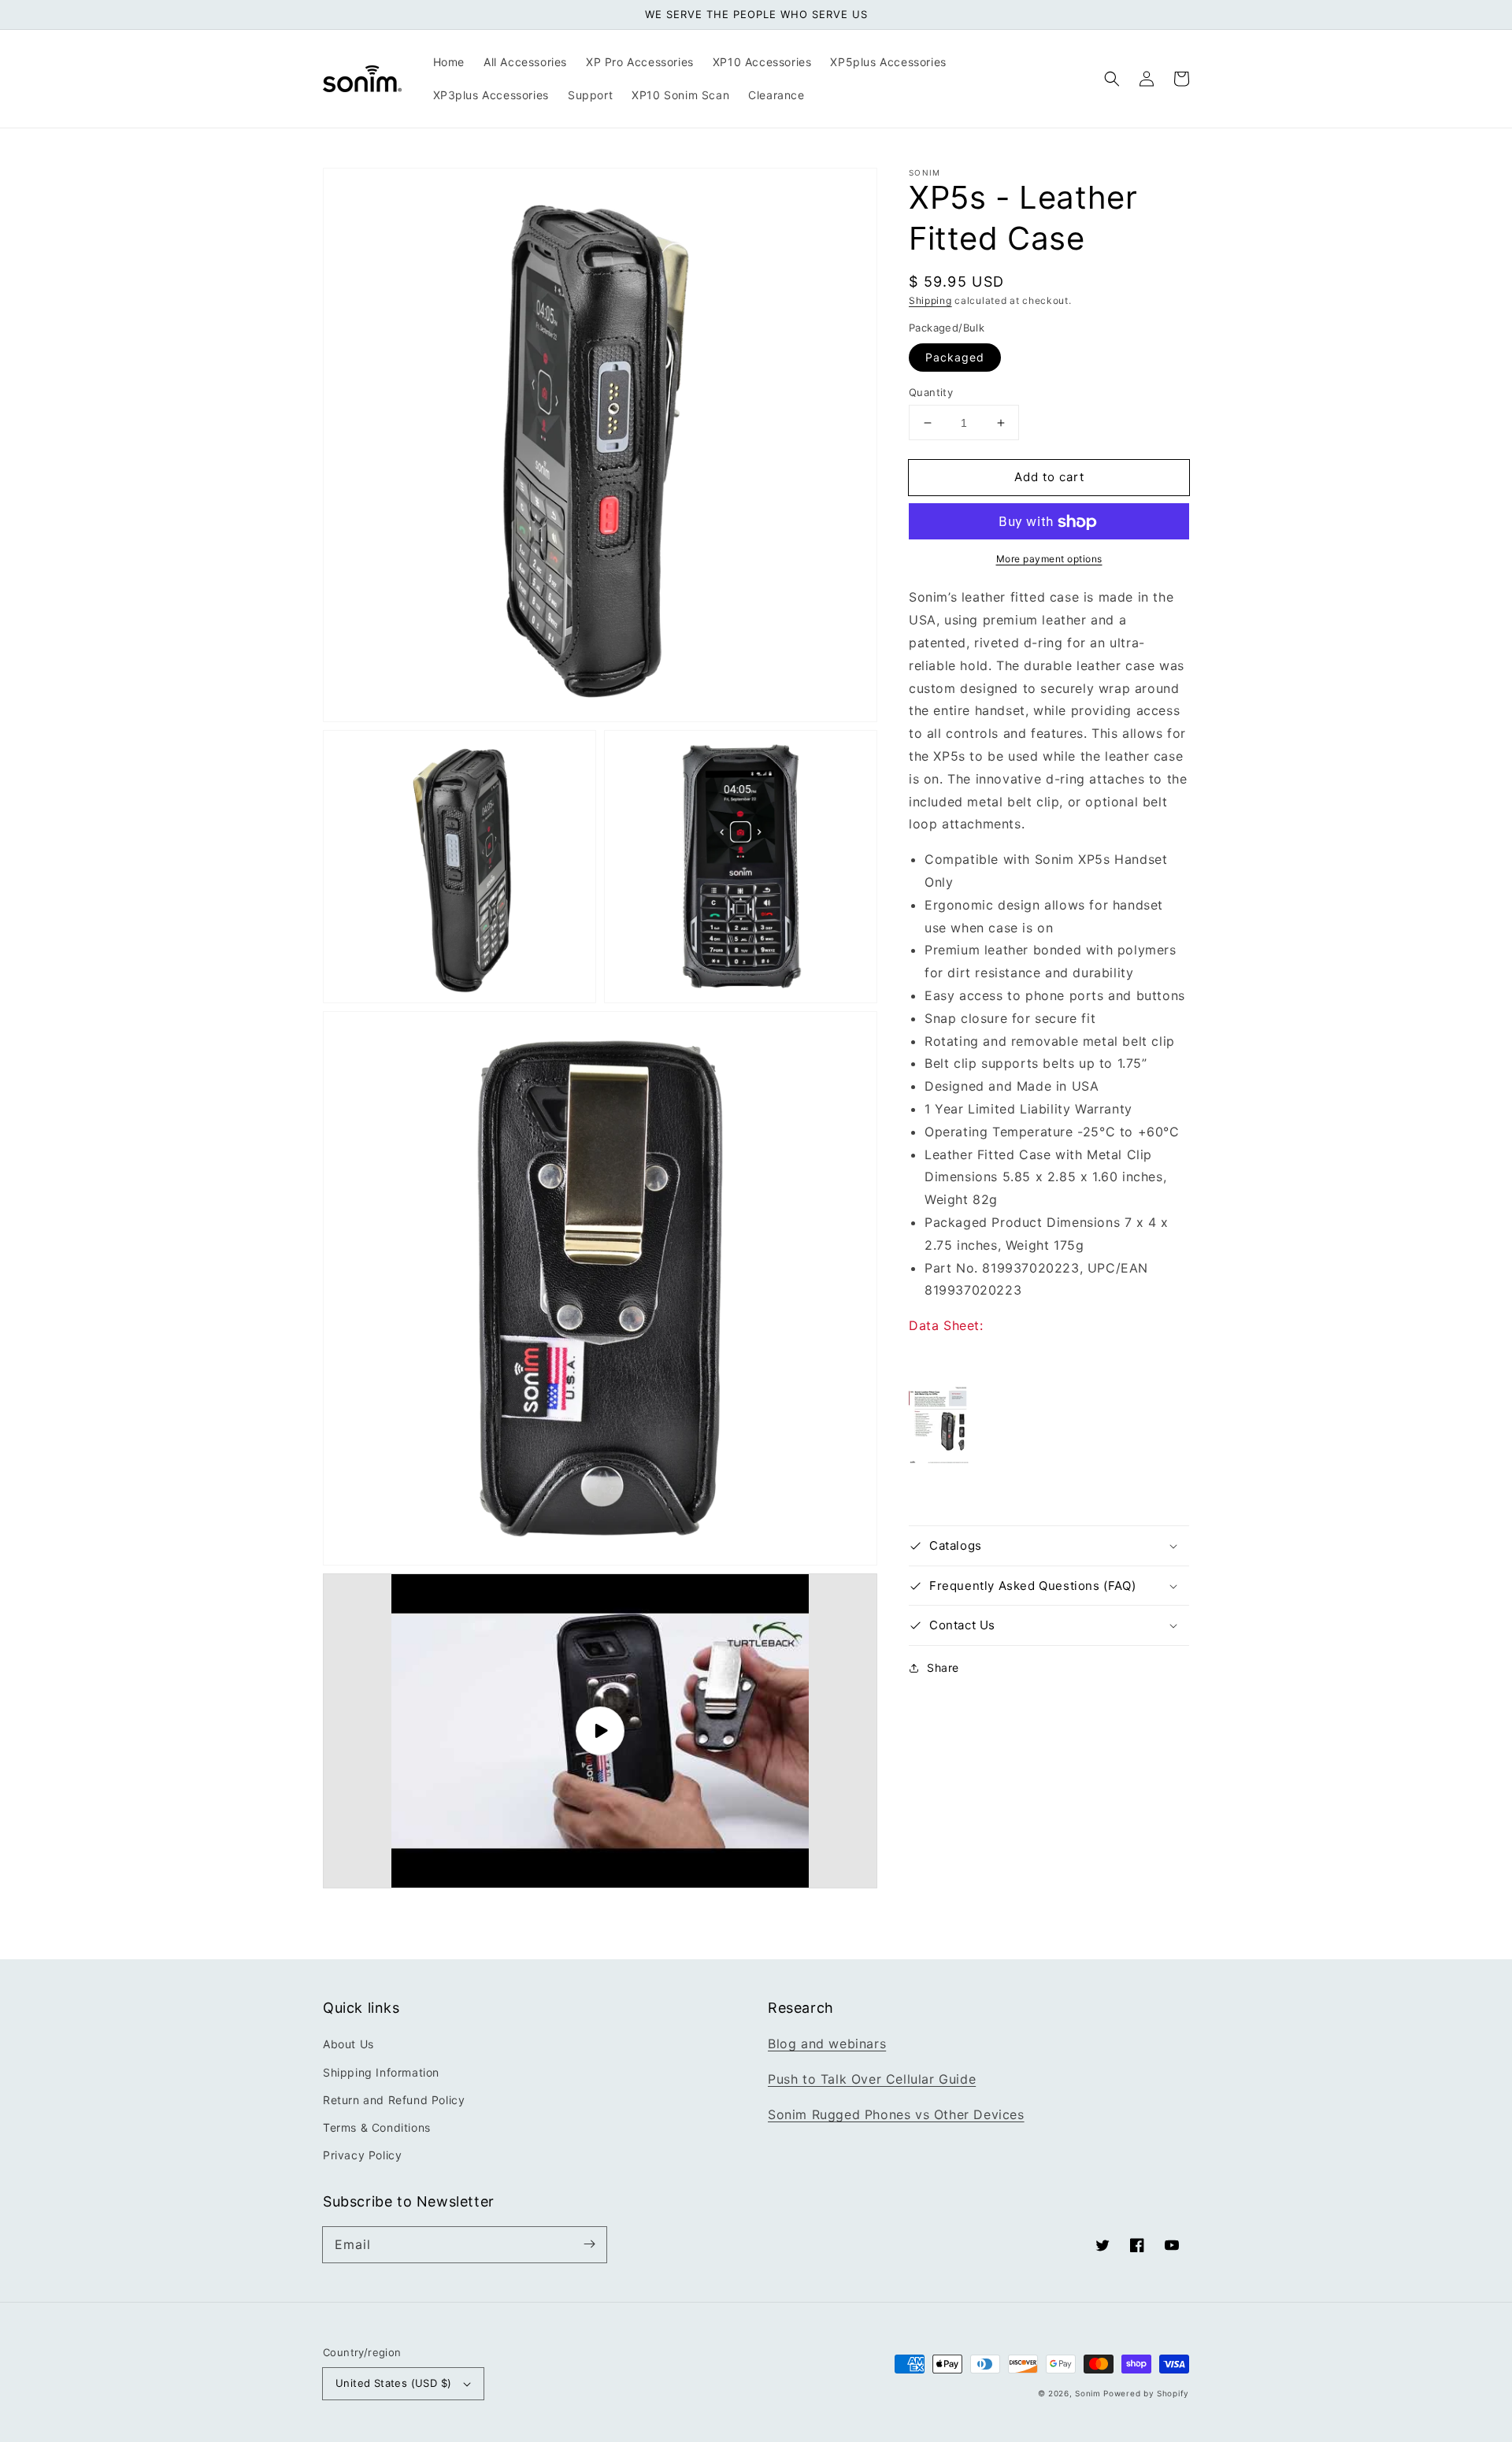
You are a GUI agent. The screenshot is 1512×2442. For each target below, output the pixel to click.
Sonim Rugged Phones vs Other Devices (896, 2114)
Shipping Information (381, 2072)
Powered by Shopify (1146, 2393)
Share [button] (943, 1668)
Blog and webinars (827, 2044)
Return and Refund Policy (394, 2100)
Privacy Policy (362, 2155)
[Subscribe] (589, 2244)
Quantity (931, 392)
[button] (1112, 79)
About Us (348, 2044)
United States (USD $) (393, 2383)
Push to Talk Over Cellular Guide (872, 2079)
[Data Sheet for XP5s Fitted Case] (939, 1459)
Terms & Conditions (377, 2127)
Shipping (930, 300)
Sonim (1088, 2393)
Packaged (955, 357)
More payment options (1049, 560)
